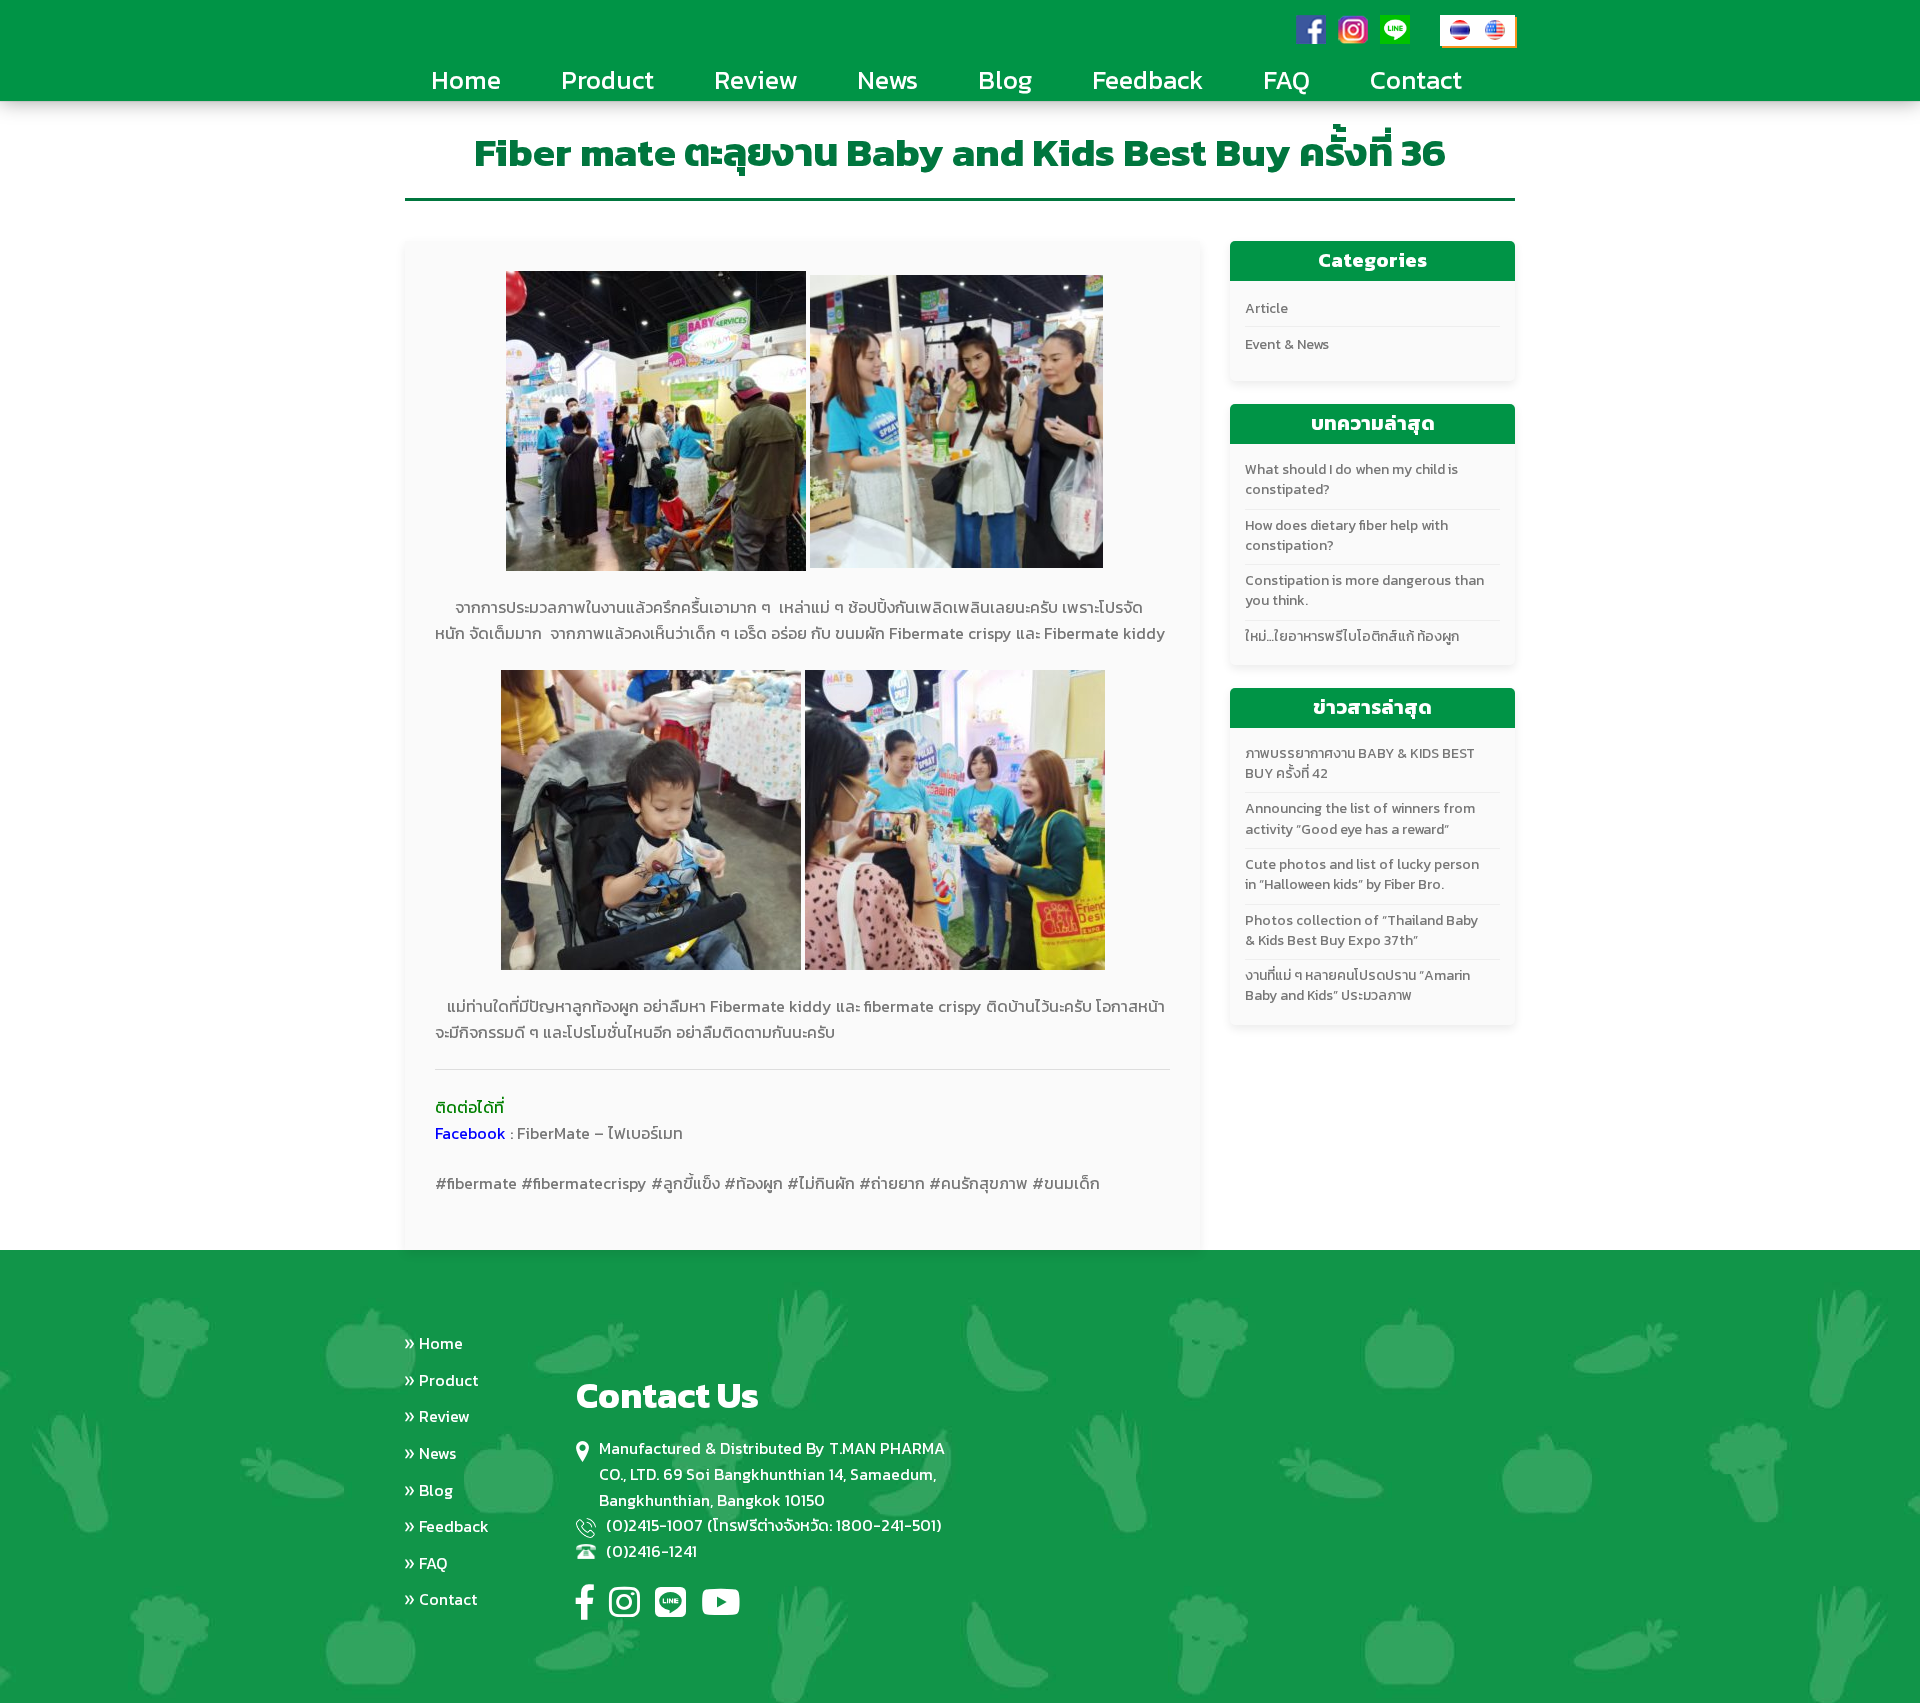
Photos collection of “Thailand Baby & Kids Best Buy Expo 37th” (1361, 930)
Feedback (1147, 79)
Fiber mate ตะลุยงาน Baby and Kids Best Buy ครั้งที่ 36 (960, 154)
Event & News (1287, 344)
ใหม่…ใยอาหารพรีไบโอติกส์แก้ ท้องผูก (1352, 636)
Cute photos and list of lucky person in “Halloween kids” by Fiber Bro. (1362, 874)
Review (755, 79)
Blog (1005, 79)
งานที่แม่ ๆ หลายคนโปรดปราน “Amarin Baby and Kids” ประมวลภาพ (1357, 985)
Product (607, 79)
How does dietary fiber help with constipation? (1346, 535)
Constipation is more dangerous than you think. (1364, 590)
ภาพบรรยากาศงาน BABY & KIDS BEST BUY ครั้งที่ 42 (1360, 763)
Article (1266, 308)
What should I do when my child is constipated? (1351, 479)
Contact (1416, 79)
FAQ (1286, 79)
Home (466, 79)
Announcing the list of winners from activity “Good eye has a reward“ (1360, 818)
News (887, 79)
